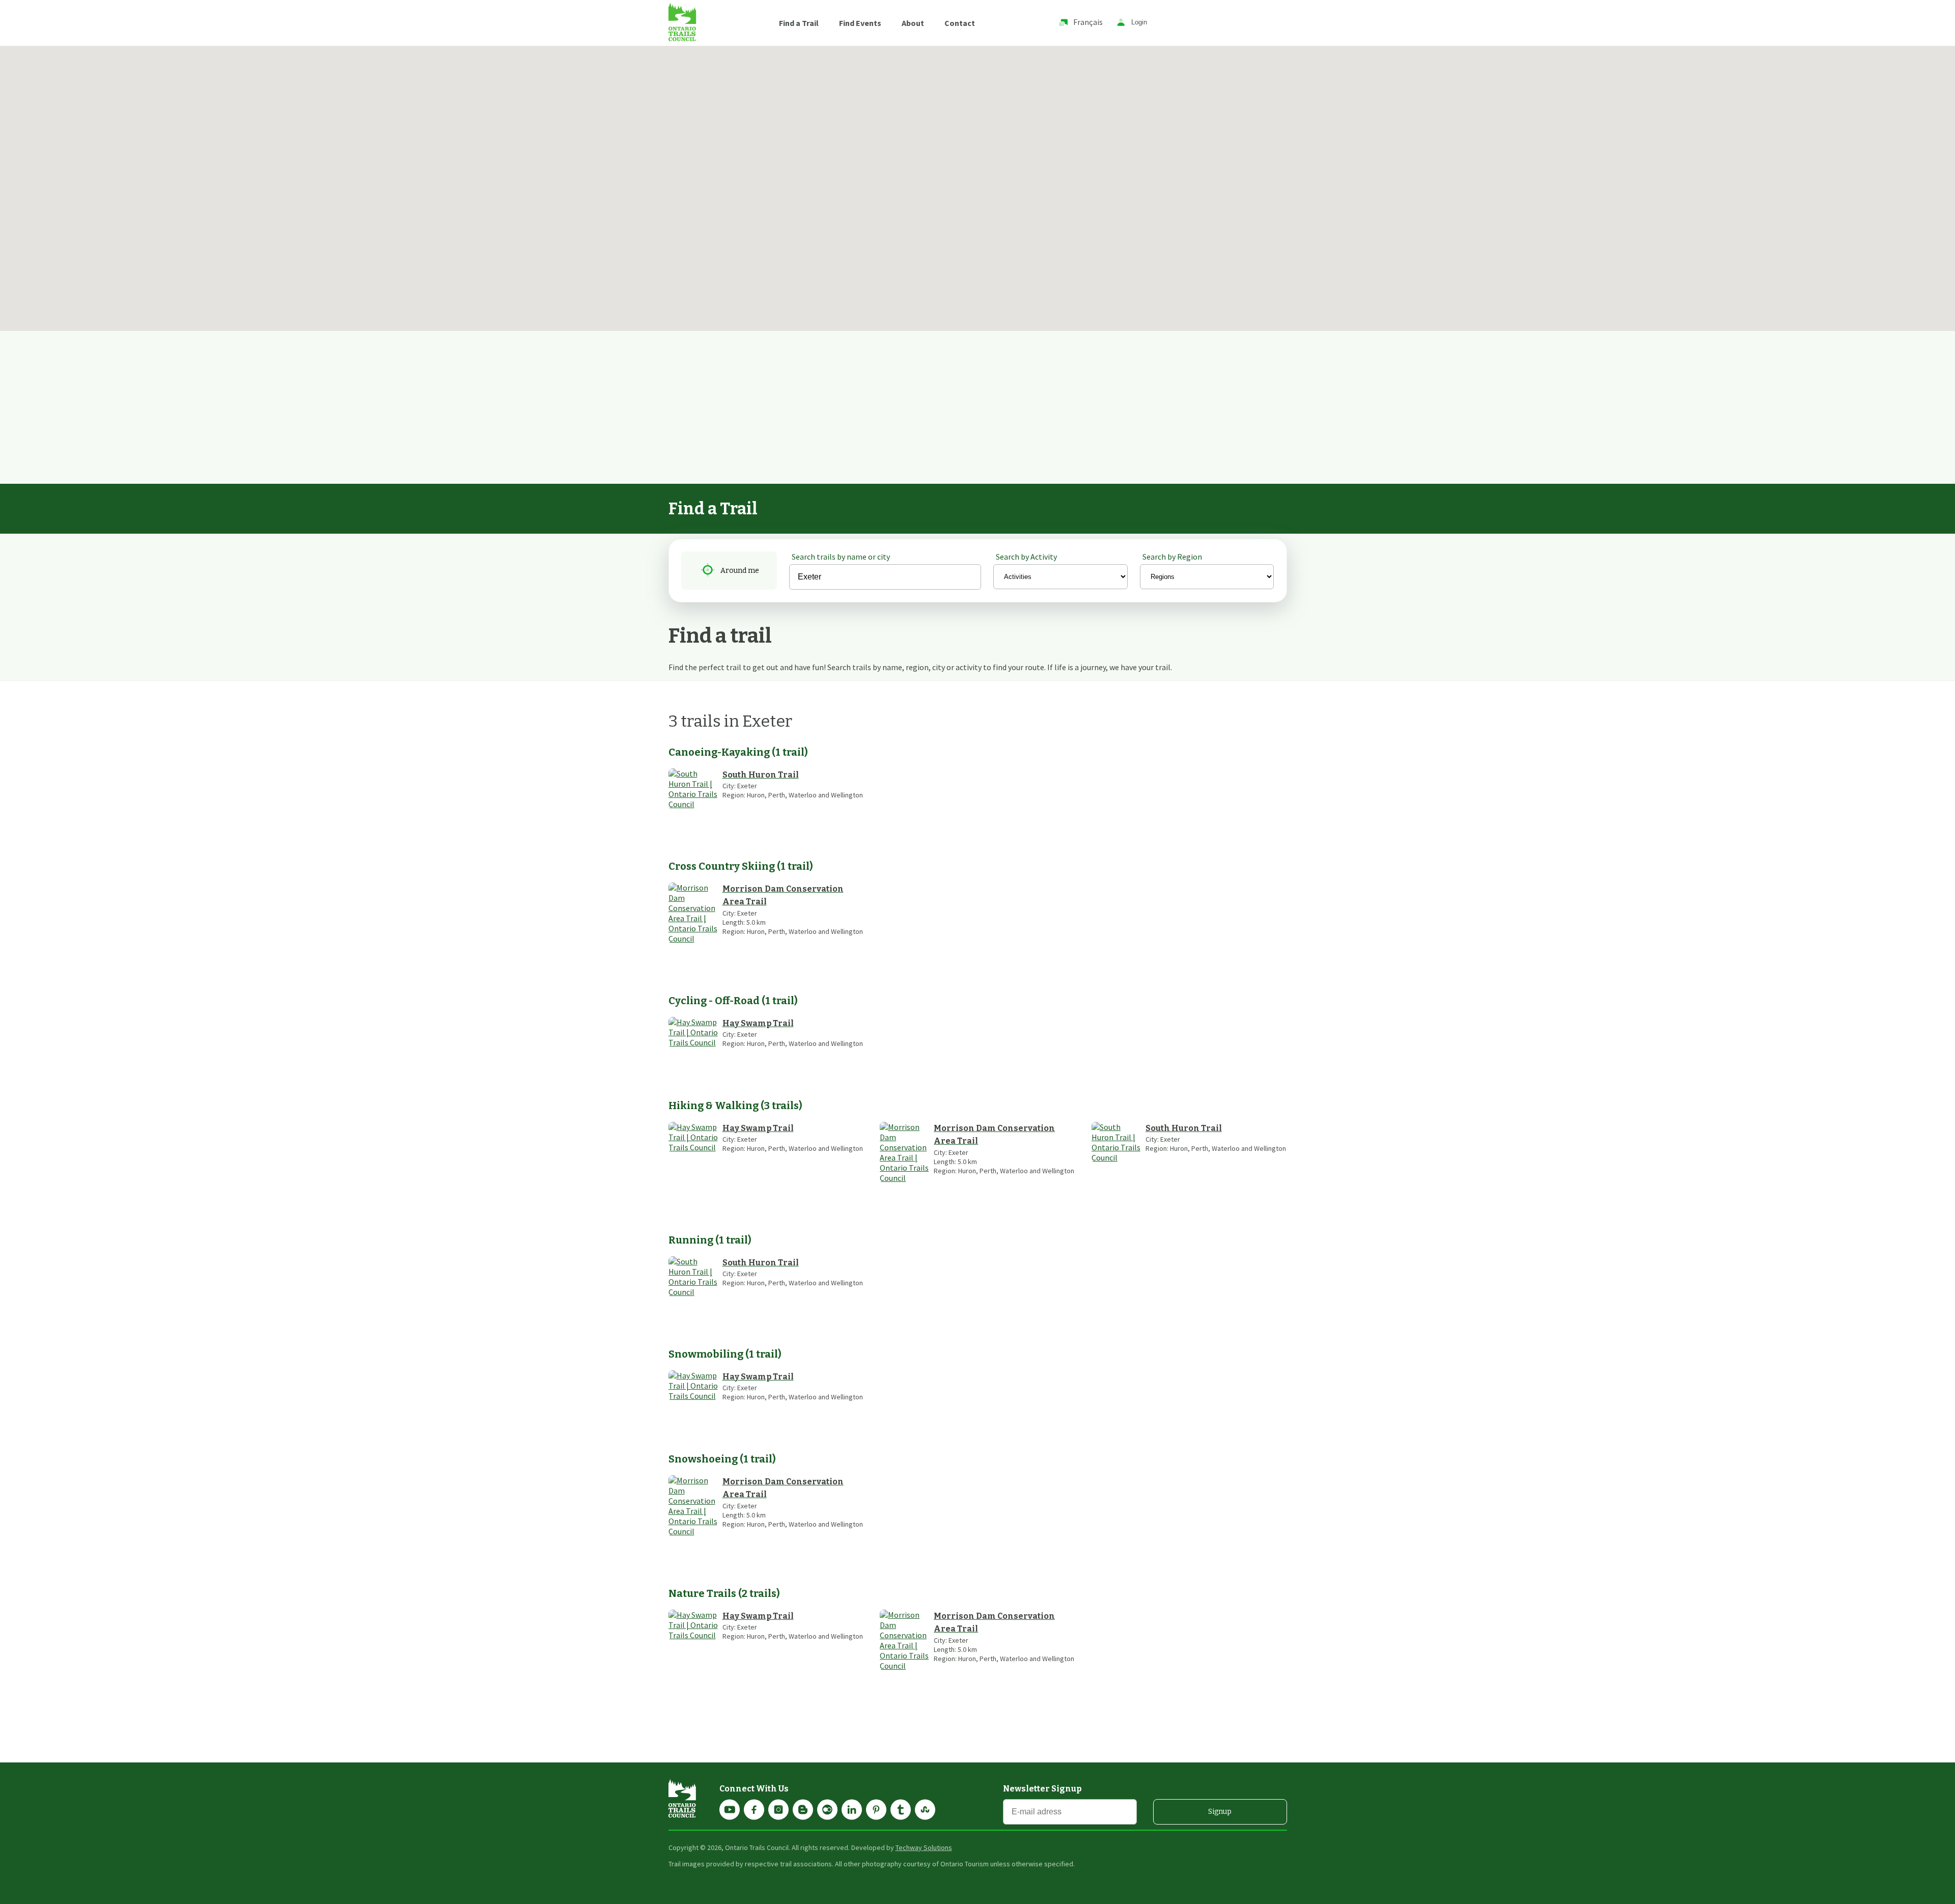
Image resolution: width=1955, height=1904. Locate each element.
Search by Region (1172, 557)
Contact (960, 23)
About (913, 23)
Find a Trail (799, 23)
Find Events (860, 23)
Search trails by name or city (841, 557)
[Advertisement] (978, 407)
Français (1088, 22)
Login (1139, 23)
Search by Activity (1026, 557)
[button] (394, 95)
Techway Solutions (924, 1847)
